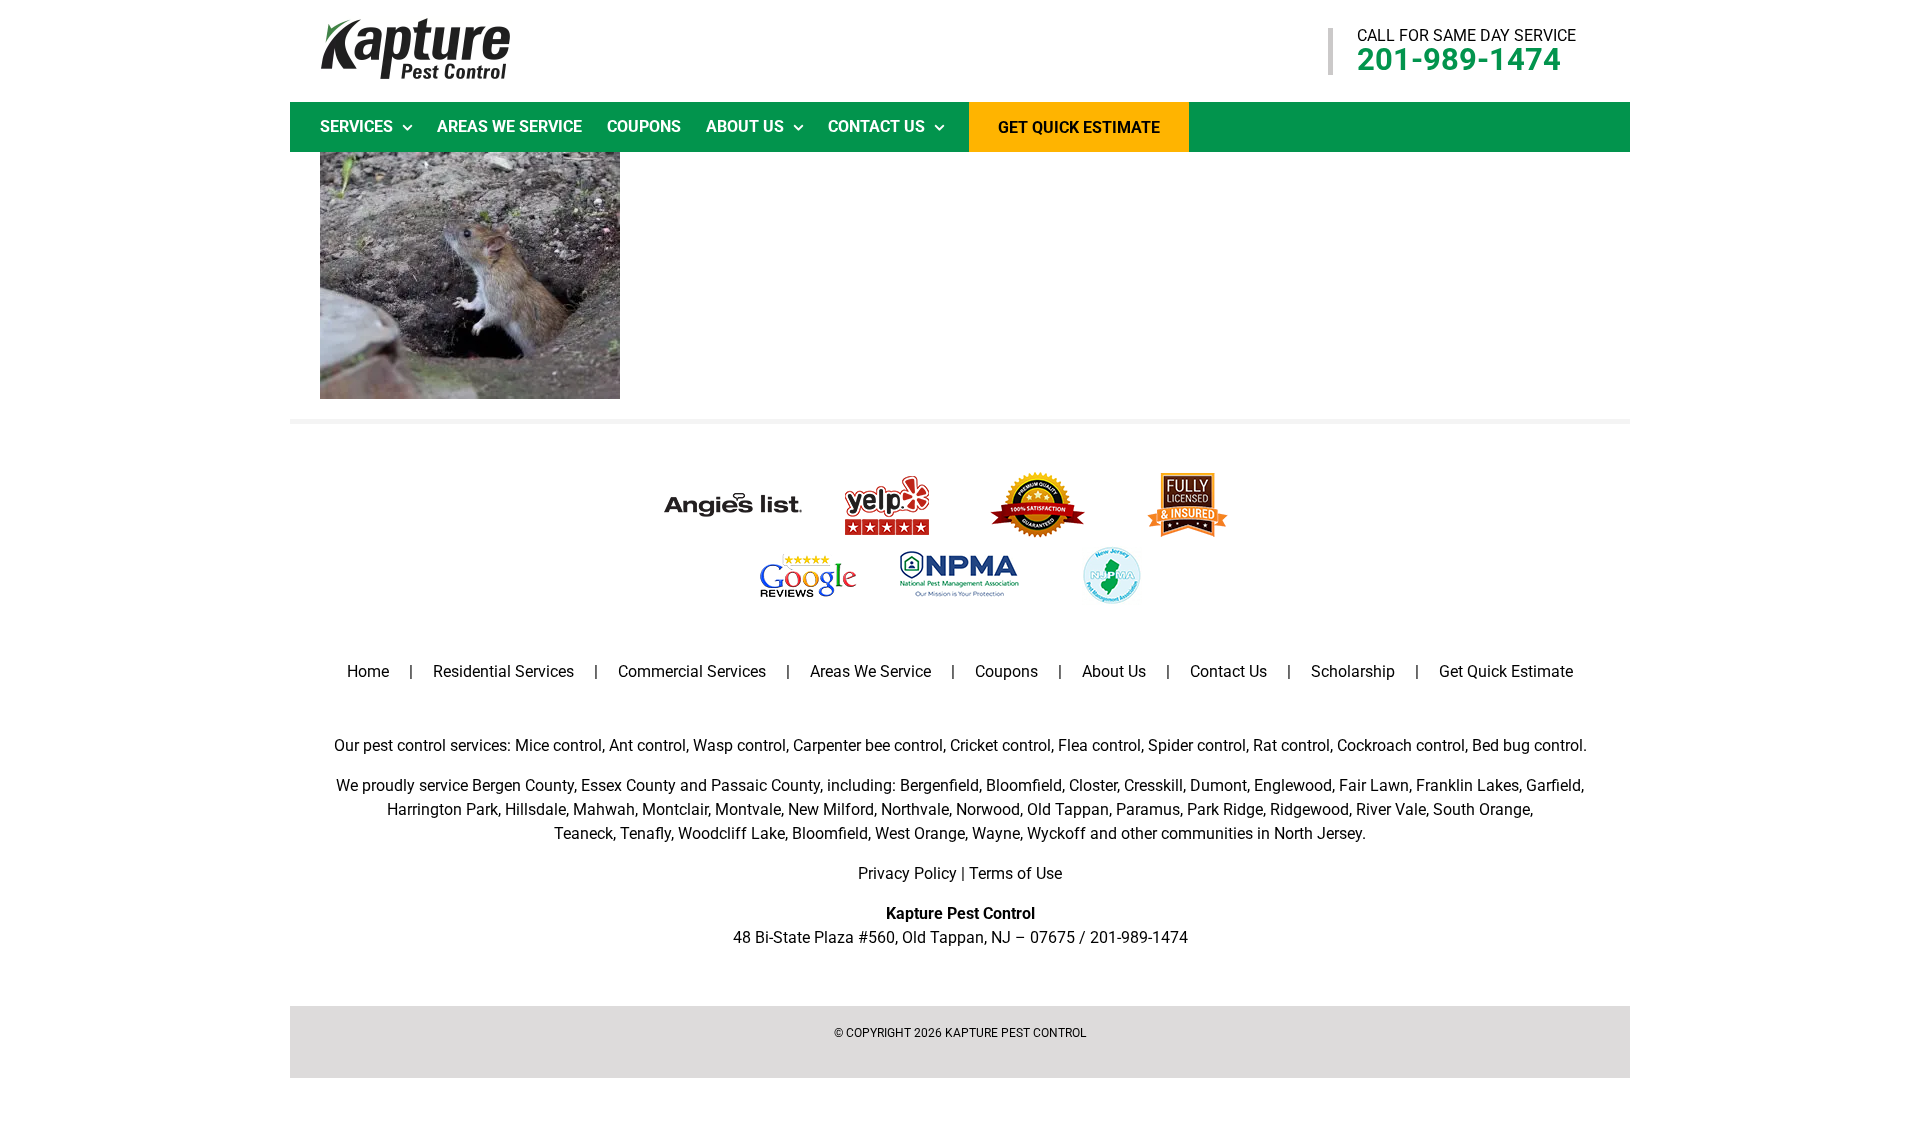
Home (368, 671)
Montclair (675, 809)
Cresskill (1153, 785)
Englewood (1293, 785)
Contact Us (1228, 671)
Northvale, (916, 809)
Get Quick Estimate (1506, 671)
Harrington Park (442, 809)
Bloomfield (1024, 785)
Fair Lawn (1374, 785)
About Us (1114, 671)
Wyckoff (1056, 833)
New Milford (831, 809)
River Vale (1391, 809)
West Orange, (921, 833)
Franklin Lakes (1467, 785)
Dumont (1218, 785)
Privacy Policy (907, 873)
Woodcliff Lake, (733, 833)
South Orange (1481, 809)
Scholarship (1353, 671)
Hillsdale (535, 809)
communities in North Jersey (1261, 833)
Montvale (748, 809)
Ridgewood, (1311, 809)
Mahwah (604, 809)
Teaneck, (585, 833)
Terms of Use (1015, 873)
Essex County (628, 785)
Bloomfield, (831, 833)
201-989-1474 (1459, 59)
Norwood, (989, 809)
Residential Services (503, 671)
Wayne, (997, 833)
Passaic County (765, 785)
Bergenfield (939, 785)
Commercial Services (692, 671)
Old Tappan (1068, 809)
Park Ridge (1225, 809)
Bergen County (523, 785)
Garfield (1553, 785)
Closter (1093, 785)
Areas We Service (870, 671)
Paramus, (1149, 809)
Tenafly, (647, 833)
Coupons (1006, 671)
